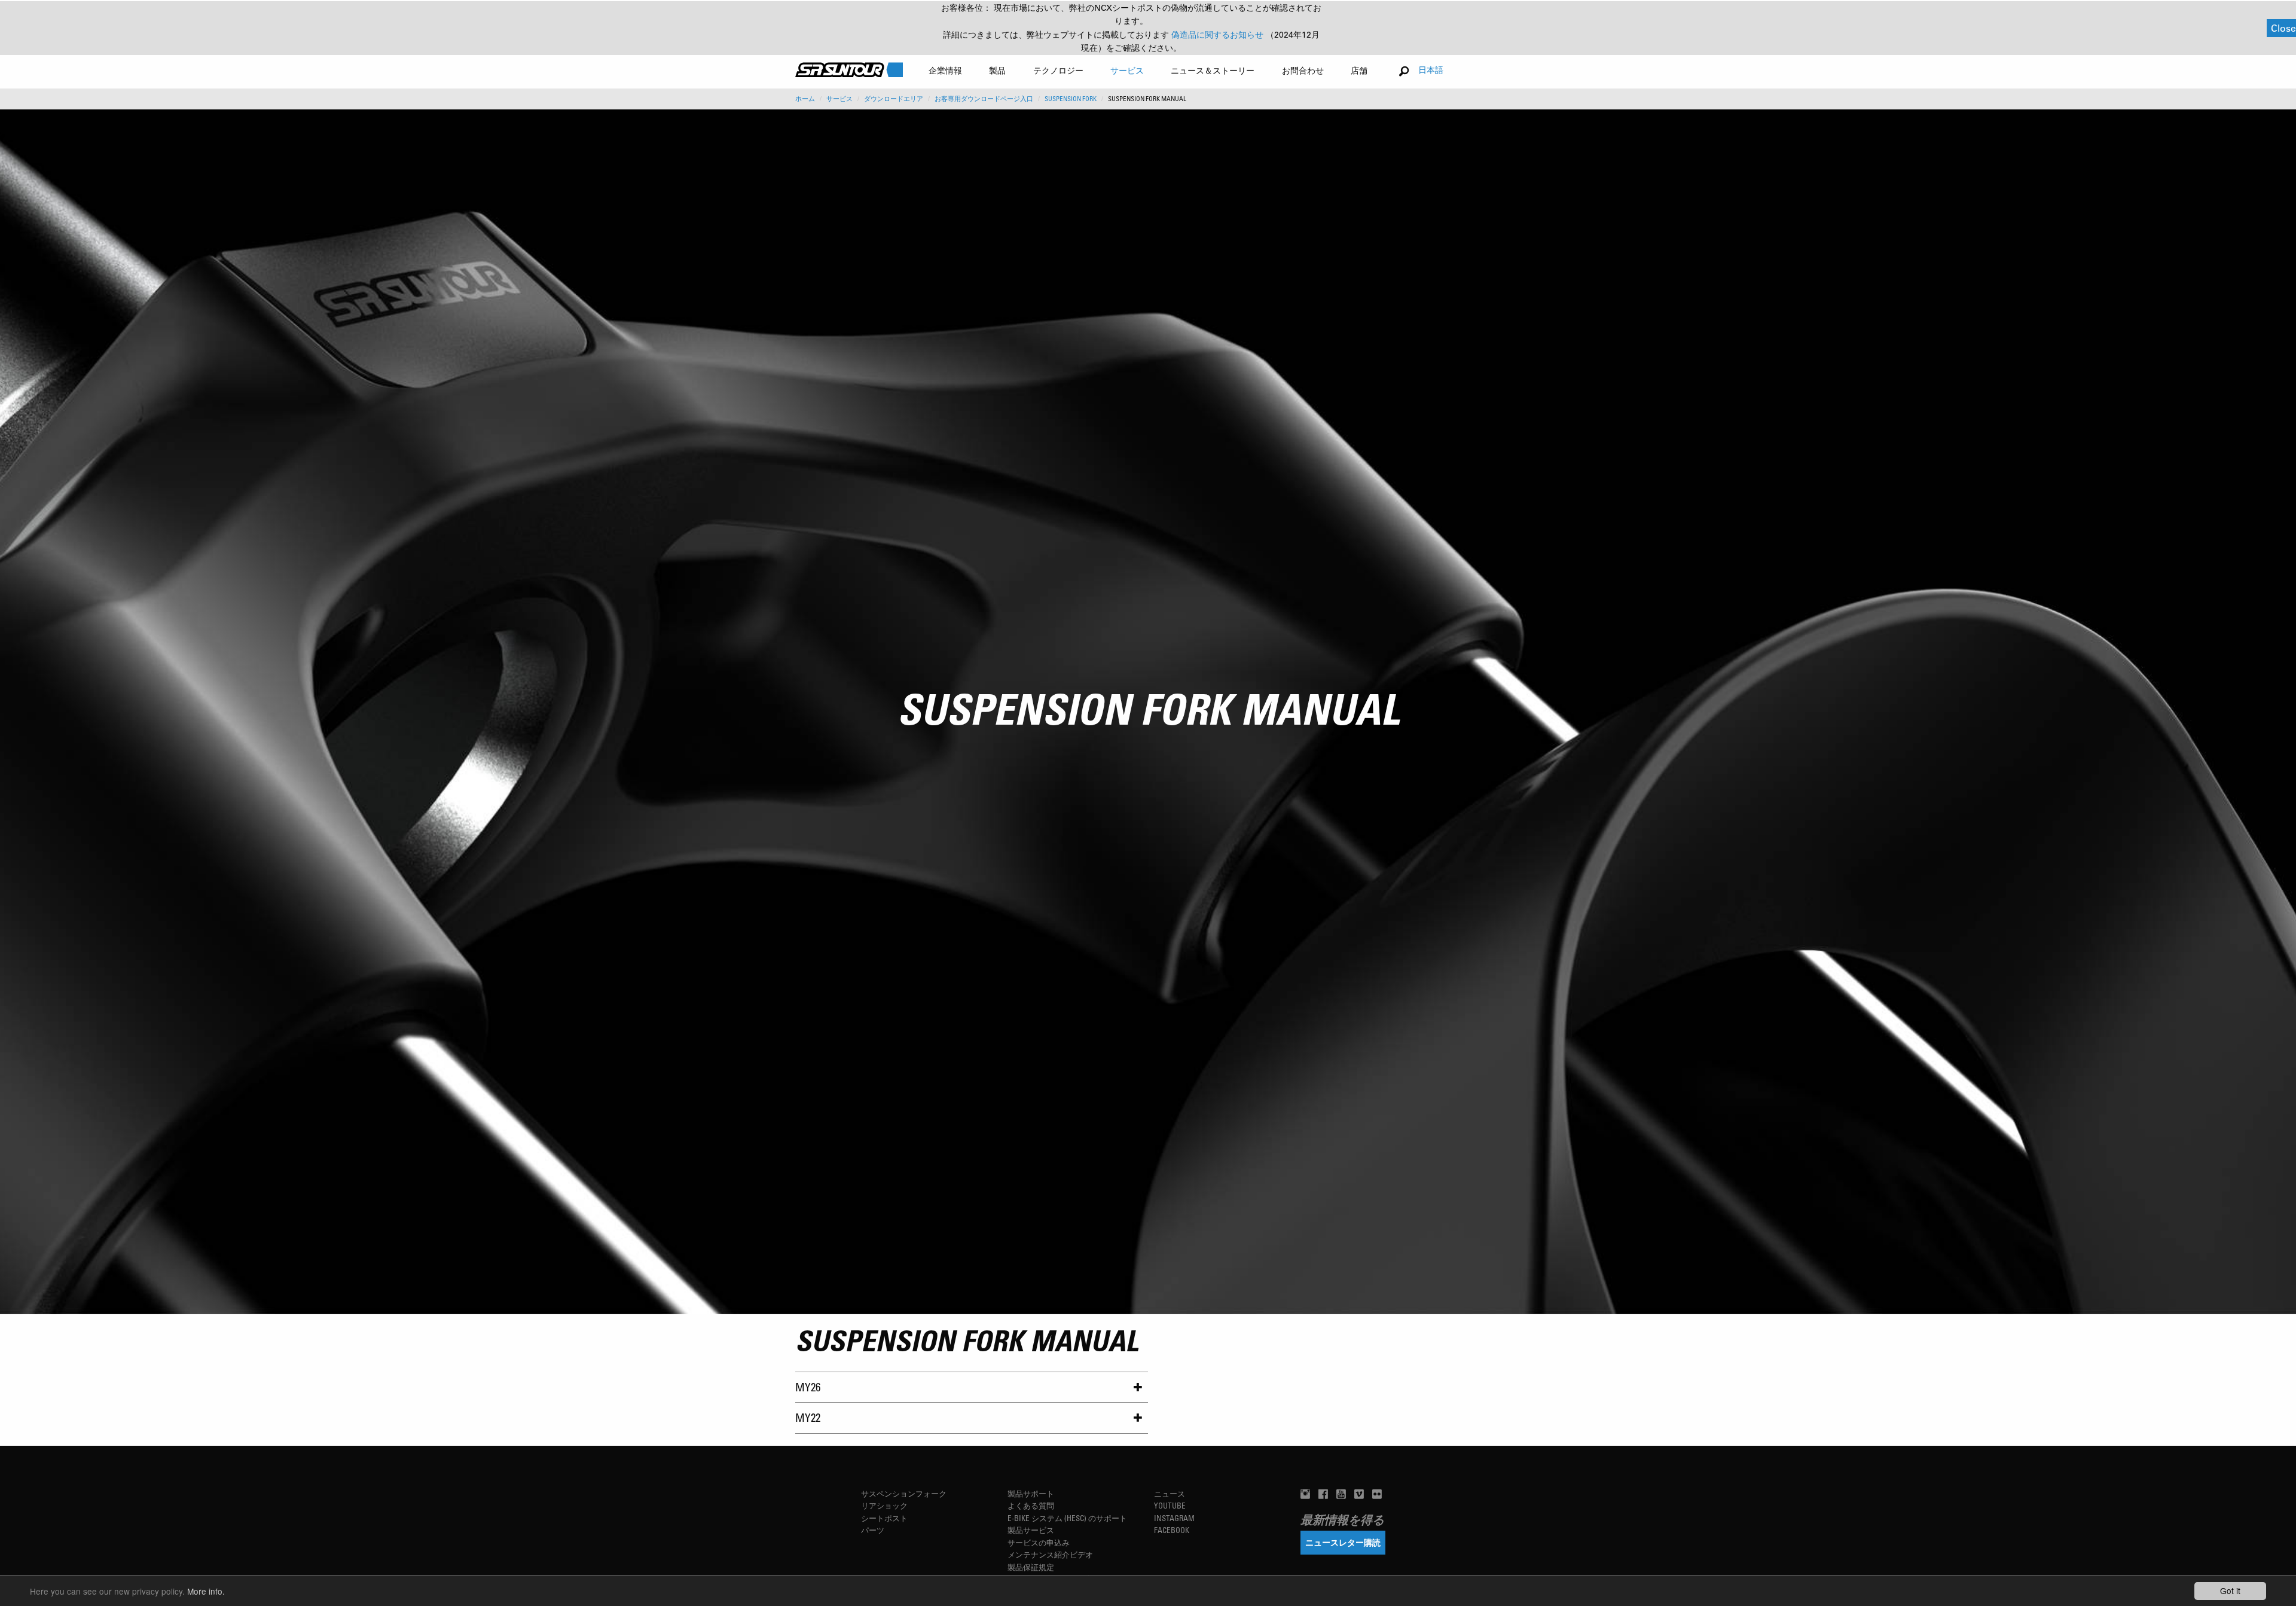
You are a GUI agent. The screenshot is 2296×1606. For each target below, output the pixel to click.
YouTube (1170, 1505)
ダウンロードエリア (894, 99)
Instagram (1174, 1518)
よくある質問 (1031, 1505)
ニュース (1170, 1493)
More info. (206, 1591)
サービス (839, 99)
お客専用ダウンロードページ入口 (984, 99)
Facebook (1172, 1530)
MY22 (808, 1417)
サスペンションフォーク (904, 1493)
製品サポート (1031, 1493)
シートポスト (884, 1518)
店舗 (1359, 70)
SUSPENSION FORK (1071, 99)
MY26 (808, 1387)
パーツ (873, 1530)
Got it (2230, 1590)
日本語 (1431, 70)
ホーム (805, 99)
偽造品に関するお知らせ (1219, 35)
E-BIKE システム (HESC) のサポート (1067, 1518)
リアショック (884, 1505)
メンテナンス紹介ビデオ (1050, 1554)
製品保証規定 (1031, 1567)
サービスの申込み (1039, 1542)
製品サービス (1031, 1530)
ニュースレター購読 (1343, 1542)
